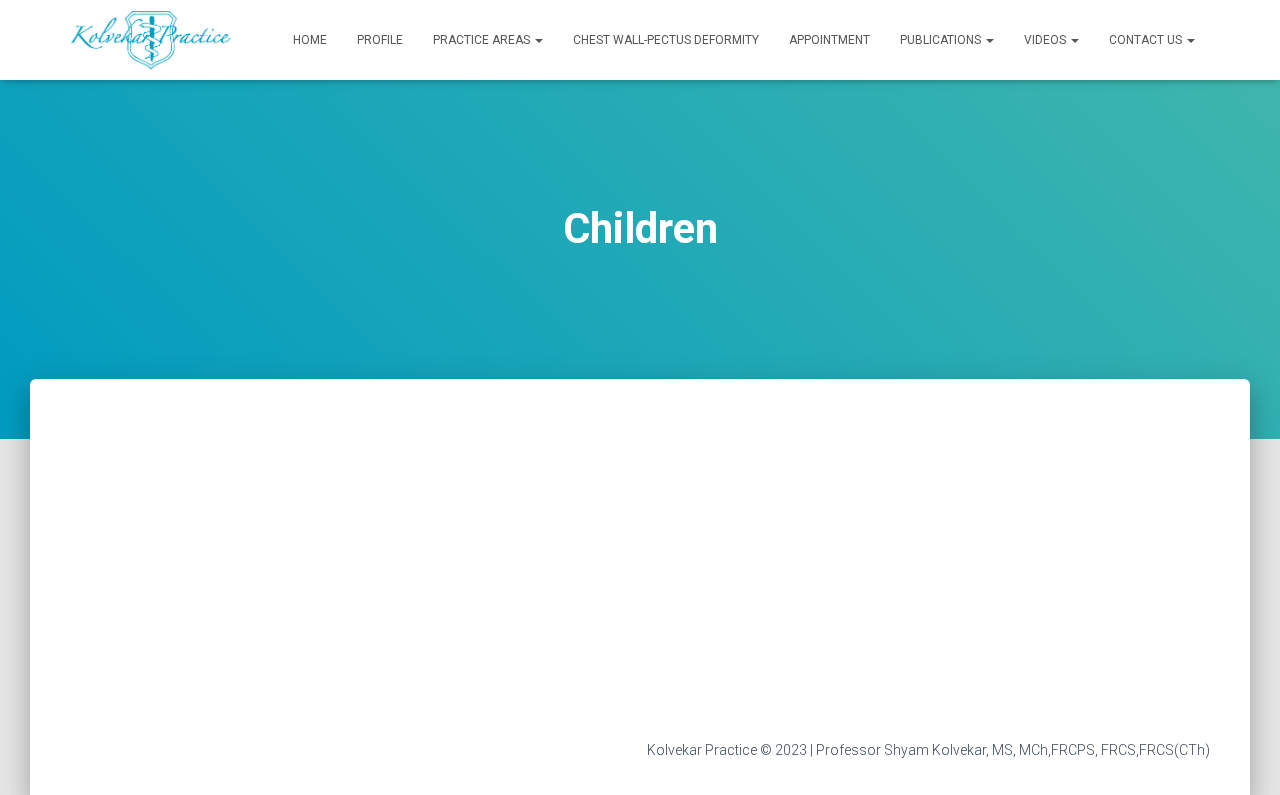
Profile (380, 40)
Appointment (829, 40)
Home (310, 40)
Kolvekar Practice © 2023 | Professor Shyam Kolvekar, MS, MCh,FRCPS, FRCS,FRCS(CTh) (928, 750)
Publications (942, 40)
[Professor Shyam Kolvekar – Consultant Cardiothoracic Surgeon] (152, 40)
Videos (1046, 40)
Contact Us (1147, 40)
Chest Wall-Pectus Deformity (666, 40)
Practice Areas (483, 40)
